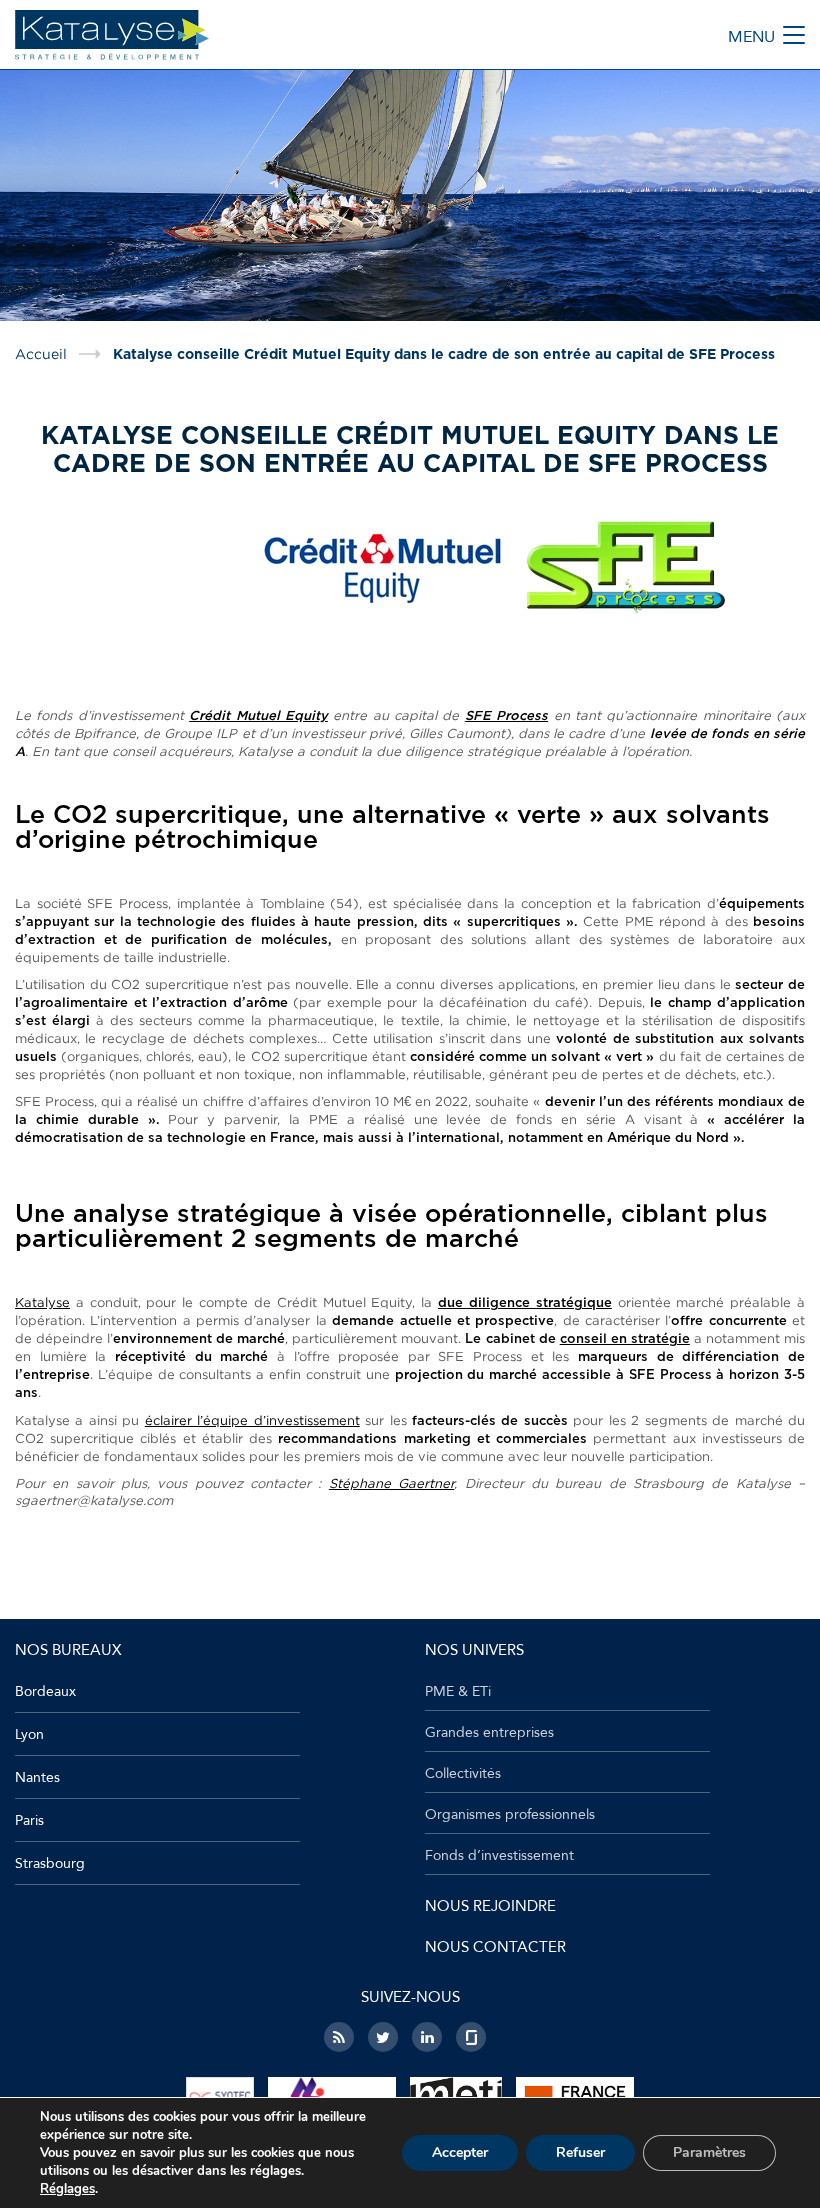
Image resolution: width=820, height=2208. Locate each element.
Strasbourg (50, 1863)
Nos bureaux (68, 1650)
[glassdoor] (471, 2037)
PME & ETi (458, 1692)
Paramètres (709, 2152)
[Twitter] (383, 2037)
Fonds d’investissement (499, 1856)
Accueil (41, 354)
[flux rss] (339, 2037)
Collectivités (463, 1774)
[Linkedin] (427, 2037)
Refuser (580, 2152)
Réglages (67, 2189)
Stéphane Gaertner (391, 1483)
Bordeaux (45, 1691)
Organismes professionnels (510, 1815)
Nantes (37, 1777)
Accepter (460, 2152)
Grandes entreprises (489, 1733)
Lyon (29, 1734)
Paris (29, 1820)
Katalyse (42, 1302)
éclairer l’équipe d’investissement (252, 1420)
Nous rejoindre (490, 1906)
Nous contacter (495, 1947)
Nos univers (474, 1650)
